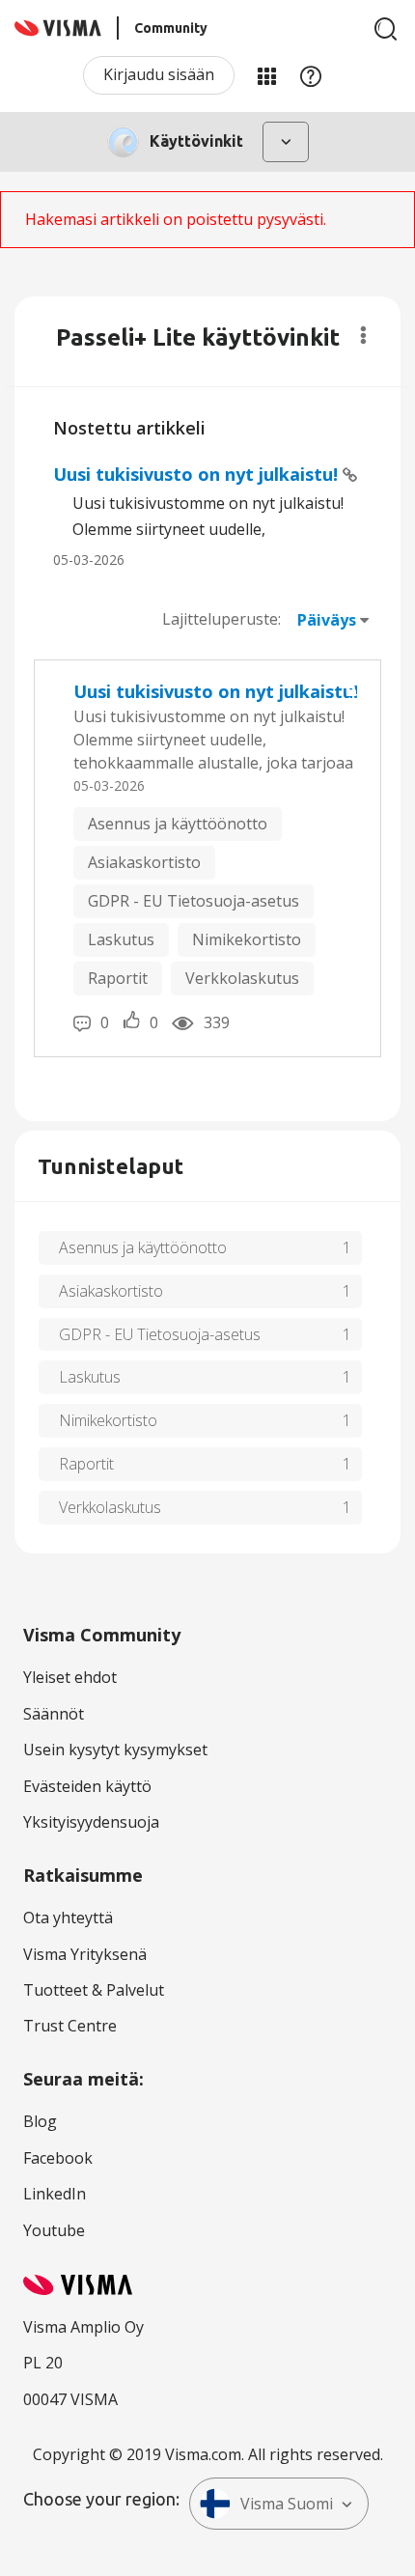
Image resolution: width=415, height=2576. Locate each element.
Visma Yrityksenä (85, 1954)
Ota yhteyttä (68, 1918)
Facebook (58, 2158)
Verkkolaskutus (242, 978)
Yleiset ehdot (70, 1677)
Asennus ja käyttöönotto (178, 824)
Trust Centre (70, 2026)
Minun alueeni (266, 75)
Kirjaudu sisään (159, 74)
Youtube (54, 2230)
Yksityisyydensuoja (91, 1822)
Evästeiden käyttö (87, 1786)
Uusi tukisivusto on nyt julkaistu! (198, 474)
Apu (311, 75)
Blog (40, 2121)
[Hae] (386, 29)
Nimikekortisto (247, 939)
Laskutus (121, 939)
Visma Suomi (287, 2504)
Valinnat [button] (363, 335)
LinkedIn (55, 2194)
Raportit (118, 978)
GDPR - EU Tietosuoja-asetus (194, 901)
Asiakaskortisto (144, 862)
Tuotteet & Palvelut (94, 1990)
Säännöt (54, 1714)
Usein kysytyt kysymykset (115, 1750)
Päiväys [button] (327, 620)
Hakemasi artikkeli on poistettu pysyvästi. (176, 219)
